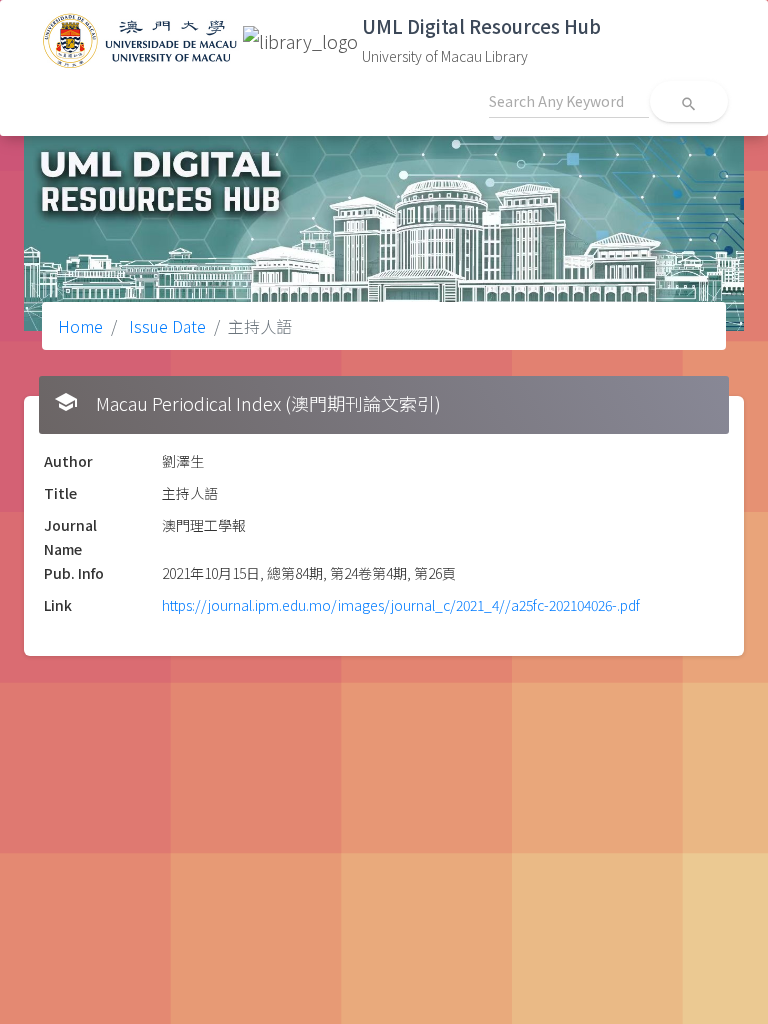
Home (80, 326)
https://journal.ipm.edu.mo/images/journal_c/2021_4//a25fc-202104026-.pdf (401, 605)
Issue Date (165, 326)
